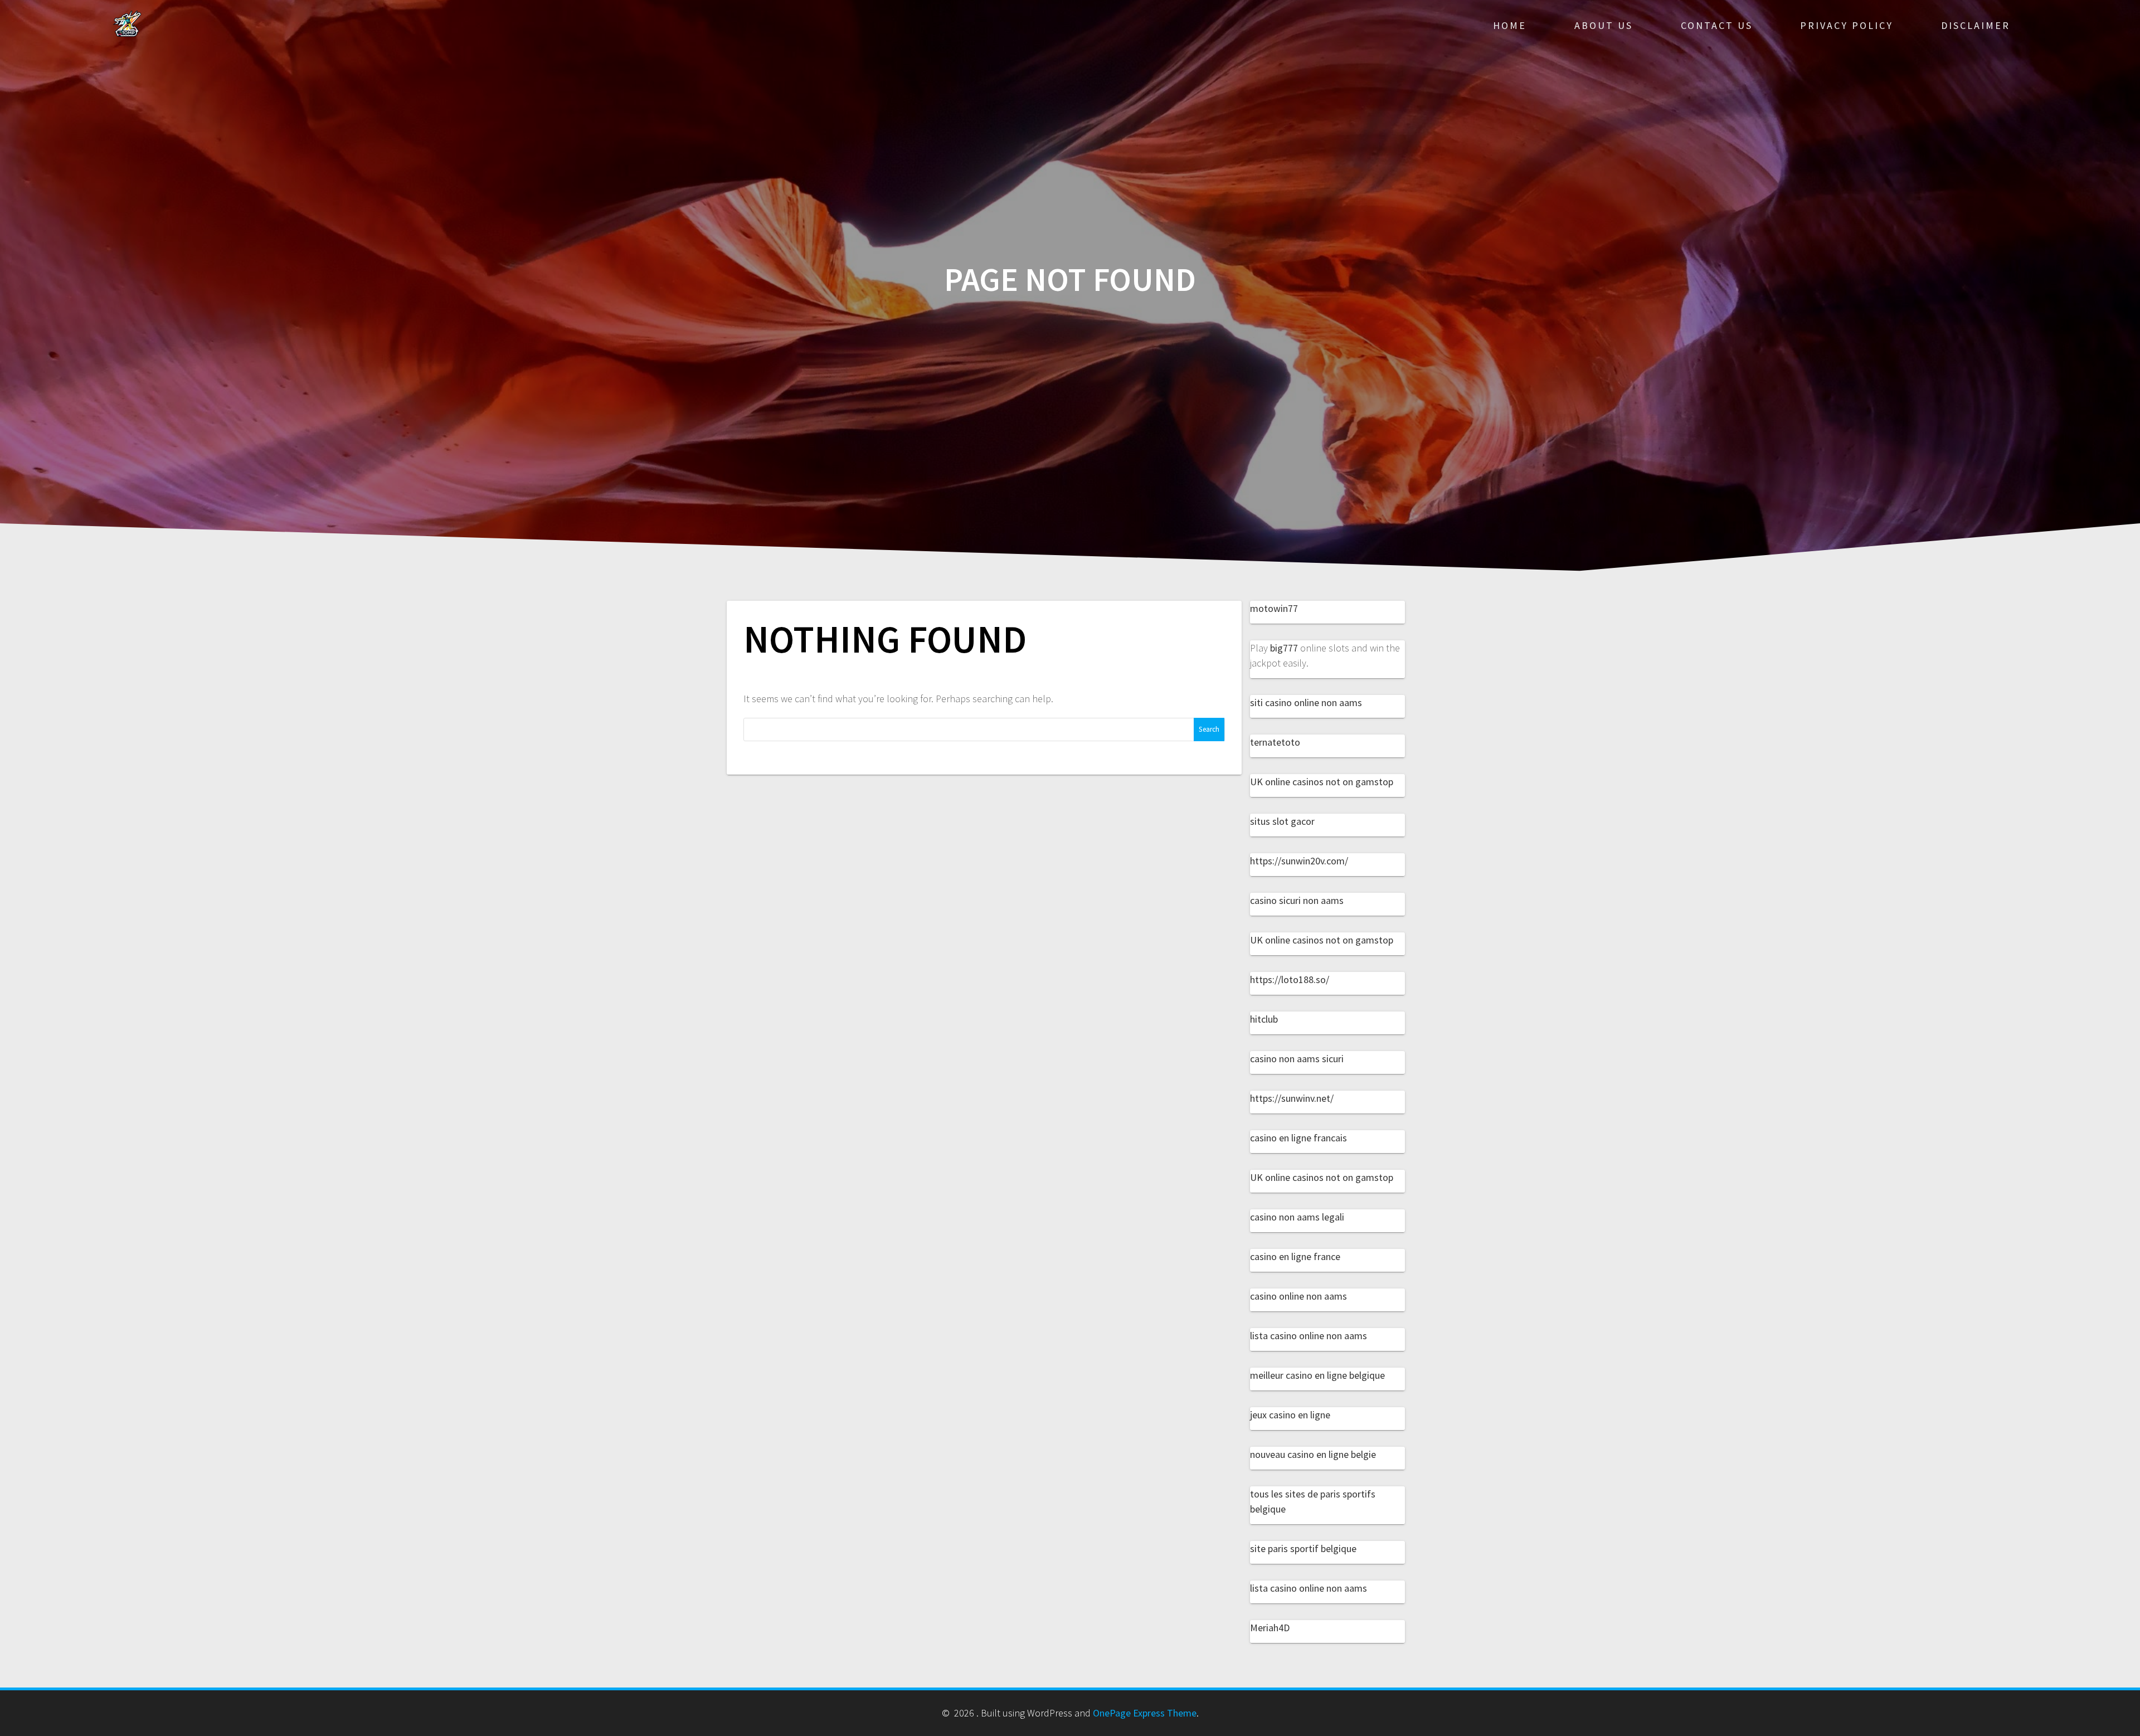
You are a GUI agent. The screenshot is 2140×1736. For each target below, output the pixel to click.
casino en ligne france (1295, 1256)
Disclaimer (1976, 25)
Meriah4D (1270, 1628)
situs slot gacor (1282, 821)
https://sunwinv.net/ (1292, 1098)
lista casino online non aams (1309, 1336)
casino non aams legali (1297, 1217)
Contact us (1717, 25)
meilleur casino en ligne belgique (1317, 1375)
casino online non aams (1298, 1296)
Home (1510, 25)
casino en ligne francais (1298, 1138)
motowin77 (1274, 608)
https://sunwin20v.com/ (1299, 861)
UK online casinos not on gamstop (1322, 782)
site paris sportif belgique (1303, 1548)
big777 (1284, 648)
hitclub (1264, 1019)
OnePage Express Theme (1145, 1713)
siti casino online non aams (1306, 702)
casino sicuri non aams (1297, 900)
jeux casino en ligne (1290, 1415)
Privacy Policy (1847, 25)
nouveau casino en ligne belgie (1313, 1454)
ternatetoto (1275, 742)
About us (1604, 25)
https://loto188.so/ (1290, 979)
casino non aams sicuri (1297, 1059)
